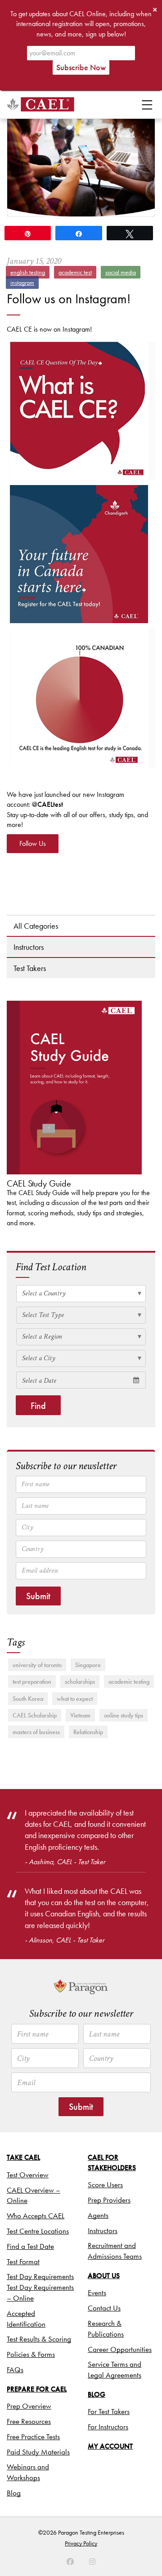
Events (97, 2293)
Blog (14, 2493)
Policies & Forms (31, 2354)
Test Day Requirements (40, 2276)
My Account (110, 2446)
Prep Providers (109, 2200)
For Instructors (108, 2427)
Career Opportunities (120, 2349)
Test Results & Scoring (39, 2339)
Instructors (29, 947)
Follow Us (33, 843)
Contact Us (104, 2308)
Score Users (105, 2185)
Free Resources (29, 2421)
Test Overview (28, 2175)
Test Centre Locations (38, 2231)
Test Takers (30, 968)
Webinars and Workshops (28, 2472)
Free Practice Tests (33, 2437)
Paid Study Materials (38, 2452)
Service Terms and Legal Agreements (115, 2369)
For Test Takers (109, 2411)
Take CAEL (23, 2157)
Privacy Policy (81, 2543)
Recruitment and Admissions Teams (115, 2251)
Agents (98, 2215)
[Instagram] (70, 2562)
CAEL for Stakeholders (112, 2162)
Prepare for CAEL (37, 2389)
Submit (38, 1596)
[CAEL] (40, 104)
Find (38, 1406)
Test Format (23, 2261)
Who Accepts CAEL (36, 2216)
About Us (104, 2276)
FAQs (15, 2369)
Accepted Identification (26, 2319)
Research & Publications (106, 2329)
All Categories (36, 926)
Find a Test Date (30, 2246)
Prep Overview (29, 2406)
